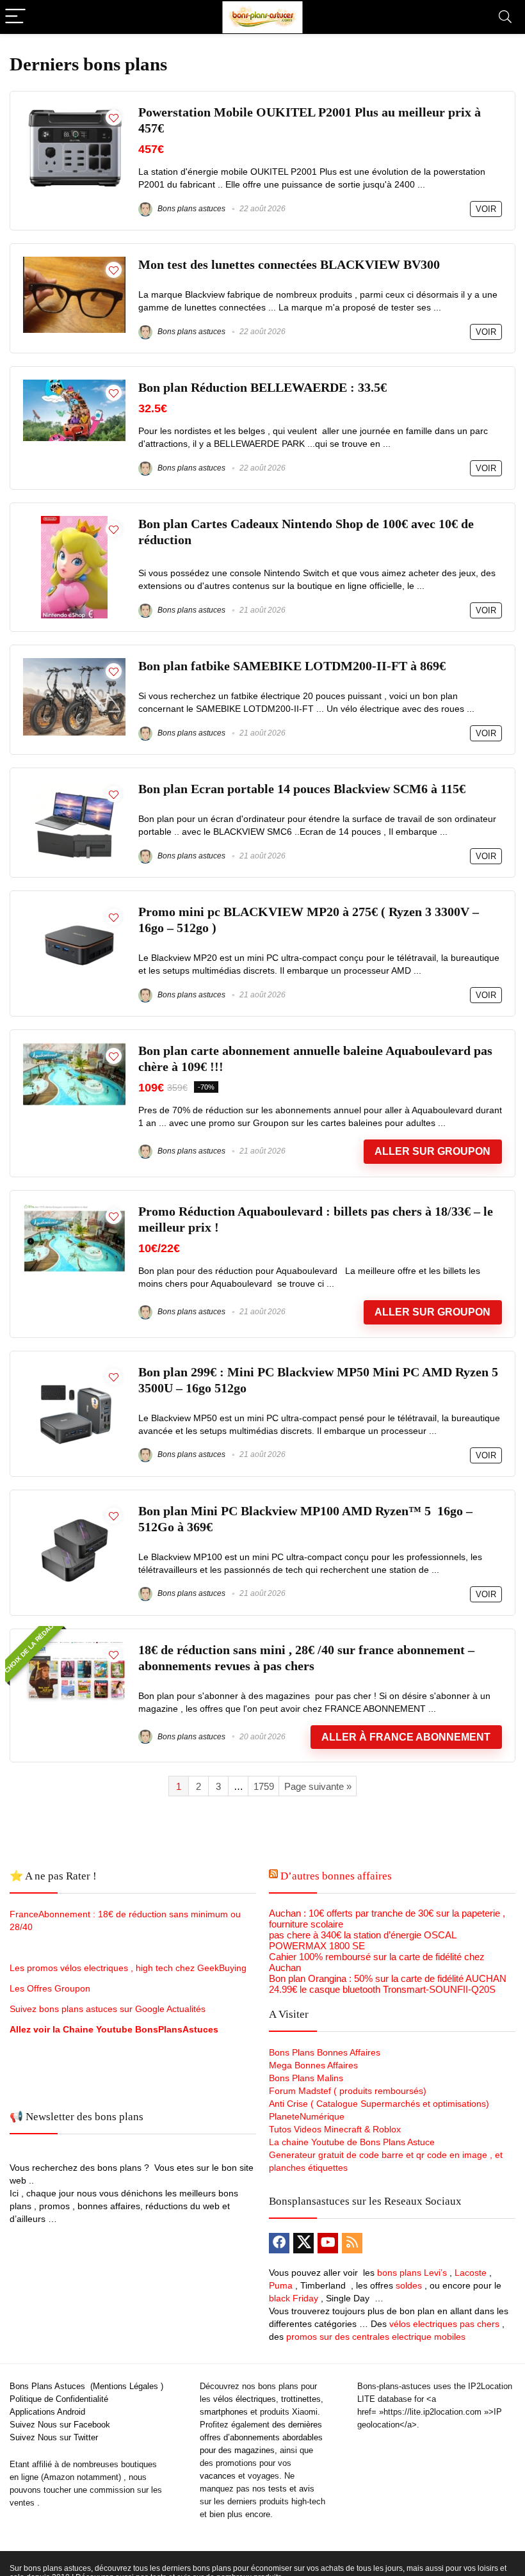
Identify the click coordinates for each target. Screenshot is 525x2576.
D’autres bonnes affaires (336, 1876)
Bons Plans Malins (306, 2078)
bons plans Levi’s (412, 2273)
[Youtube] (328, 2243)
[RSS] (352, 2243)
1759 (264, 1786)
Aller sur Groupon (432, 1151)
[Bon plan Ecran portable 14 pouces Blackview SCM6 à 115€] (74, 786)
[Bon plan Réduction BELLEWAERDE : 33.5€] (74, 385)
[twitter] (303, 2243)
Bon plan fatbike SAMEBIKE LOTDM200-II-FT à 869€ (292, 666)
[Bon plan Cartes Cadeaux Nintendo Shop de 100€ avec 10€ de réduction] (74, 521)
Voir (486, 209)
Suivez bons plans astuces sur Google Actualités (108, 2009)
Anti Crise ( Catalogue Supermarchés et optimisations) (379, 2104)
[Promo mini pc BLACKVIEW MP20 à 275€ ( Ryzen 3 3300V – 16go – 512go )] (74, 909)
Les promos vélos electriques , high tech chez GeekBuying (128, 1968)
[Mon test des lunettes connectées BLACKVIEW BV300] (74, 262)
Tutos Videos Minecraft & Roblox (335, 2129)
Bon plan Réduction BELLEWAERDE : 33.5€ (262, 388)
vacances (218, 2476)
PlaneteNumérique (307, 2116)
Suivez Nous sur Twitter (54, 2437)
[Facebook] (279, 2243)
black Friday (294, 2298)
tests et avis (291, 2489)
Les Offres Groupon (51, 1988)
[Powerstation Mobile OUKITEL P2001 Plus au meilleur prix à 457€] (74, 110)
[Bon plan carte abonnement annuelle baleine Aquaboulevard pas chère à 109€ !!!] (74, 1048)
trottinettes (301, 2399)
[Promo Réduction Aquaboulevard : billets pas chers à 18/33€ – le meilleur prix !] (74, 1209)
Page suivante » (318, 1786)
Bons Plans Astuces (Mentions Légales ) (86, 2386)
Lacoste (471, 2273)
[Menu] (15, 17)
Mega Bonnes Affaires (313, 2065)
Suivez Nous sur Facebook (60, 2425)
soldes (409, 2285)
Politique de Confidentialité (59, 2399)
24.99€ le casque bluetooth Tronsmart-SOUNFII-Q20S (382, 1989)
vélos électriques (245, 2399)
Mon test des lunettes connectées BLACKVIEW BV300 (289, 265)
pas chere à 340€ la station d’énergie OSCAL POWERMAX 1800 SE (362, 1940)
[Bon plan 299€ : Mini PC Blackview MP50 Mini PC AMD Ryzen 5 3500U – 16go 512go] (74, 1370)
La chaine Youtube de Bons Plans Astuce (352, 2142)
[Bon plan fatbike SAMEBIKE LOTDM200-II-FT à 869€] (74, 664)
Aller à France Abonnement (406, 1737)
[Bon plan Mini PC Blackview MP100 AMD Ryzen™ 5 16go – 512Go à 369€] (74, 1509)
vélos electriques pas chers (443, 2324)
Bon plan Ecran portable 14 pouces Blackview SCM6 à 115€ (302, 789)
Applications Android (47, 2412)
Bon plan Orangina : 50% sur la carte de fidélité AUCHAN (388, 1978)
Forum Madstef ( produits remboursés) (348, 2091)
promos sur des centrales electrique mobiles (376, 2337)
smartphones (224, 2412)
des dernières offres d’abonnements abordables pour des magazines (261, 2437)
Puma (281, 2285)
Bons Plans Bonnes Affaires (325, 2052)
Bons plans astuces (190, 209)
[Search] (505, 17)
